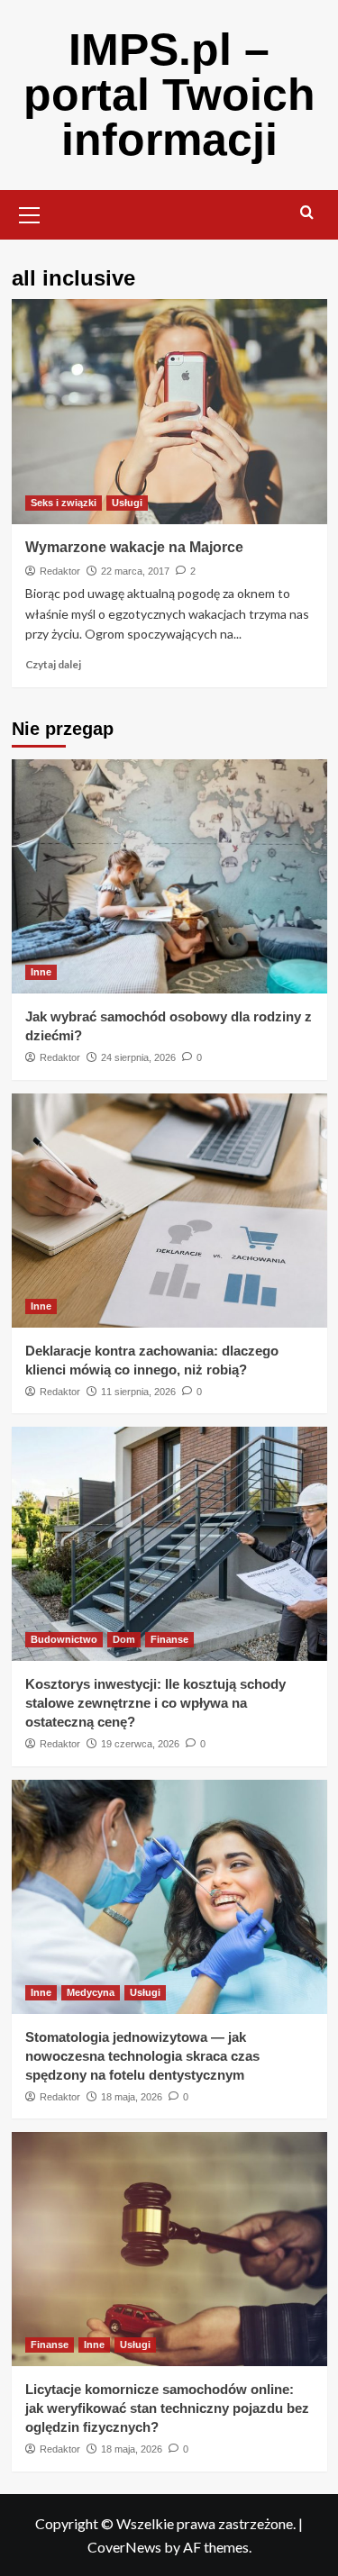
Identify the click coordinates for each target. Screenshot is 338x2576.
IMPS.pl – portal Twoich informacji (169, 95)
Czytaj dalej (53, 664)
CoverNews (124, 2547)
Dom (124, 1639)
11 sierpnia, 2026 (138, 1392)
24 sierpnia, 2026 (138, 1057)
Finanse (169, 1639)
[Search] (307, 213)
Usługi (127, 503)
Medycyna (91, 1992)
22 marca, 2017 (135, 571)
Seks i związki (64, 503)
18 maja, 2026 (132, 2097)
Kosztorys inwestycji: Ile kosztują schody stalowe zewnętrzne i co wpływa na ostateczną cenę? (155, 1703)
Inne (41, 972)
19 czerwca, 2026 (140, 1744)
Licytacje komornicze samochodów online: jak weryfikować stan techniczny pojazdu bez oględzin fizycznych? (167, 2408)
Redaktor (60, 571)
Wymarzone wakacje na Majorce (134, 547)
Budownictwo (64, 1639)
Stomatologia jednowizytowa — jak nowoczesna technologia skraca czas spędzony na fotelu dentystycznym (142, 2056)
